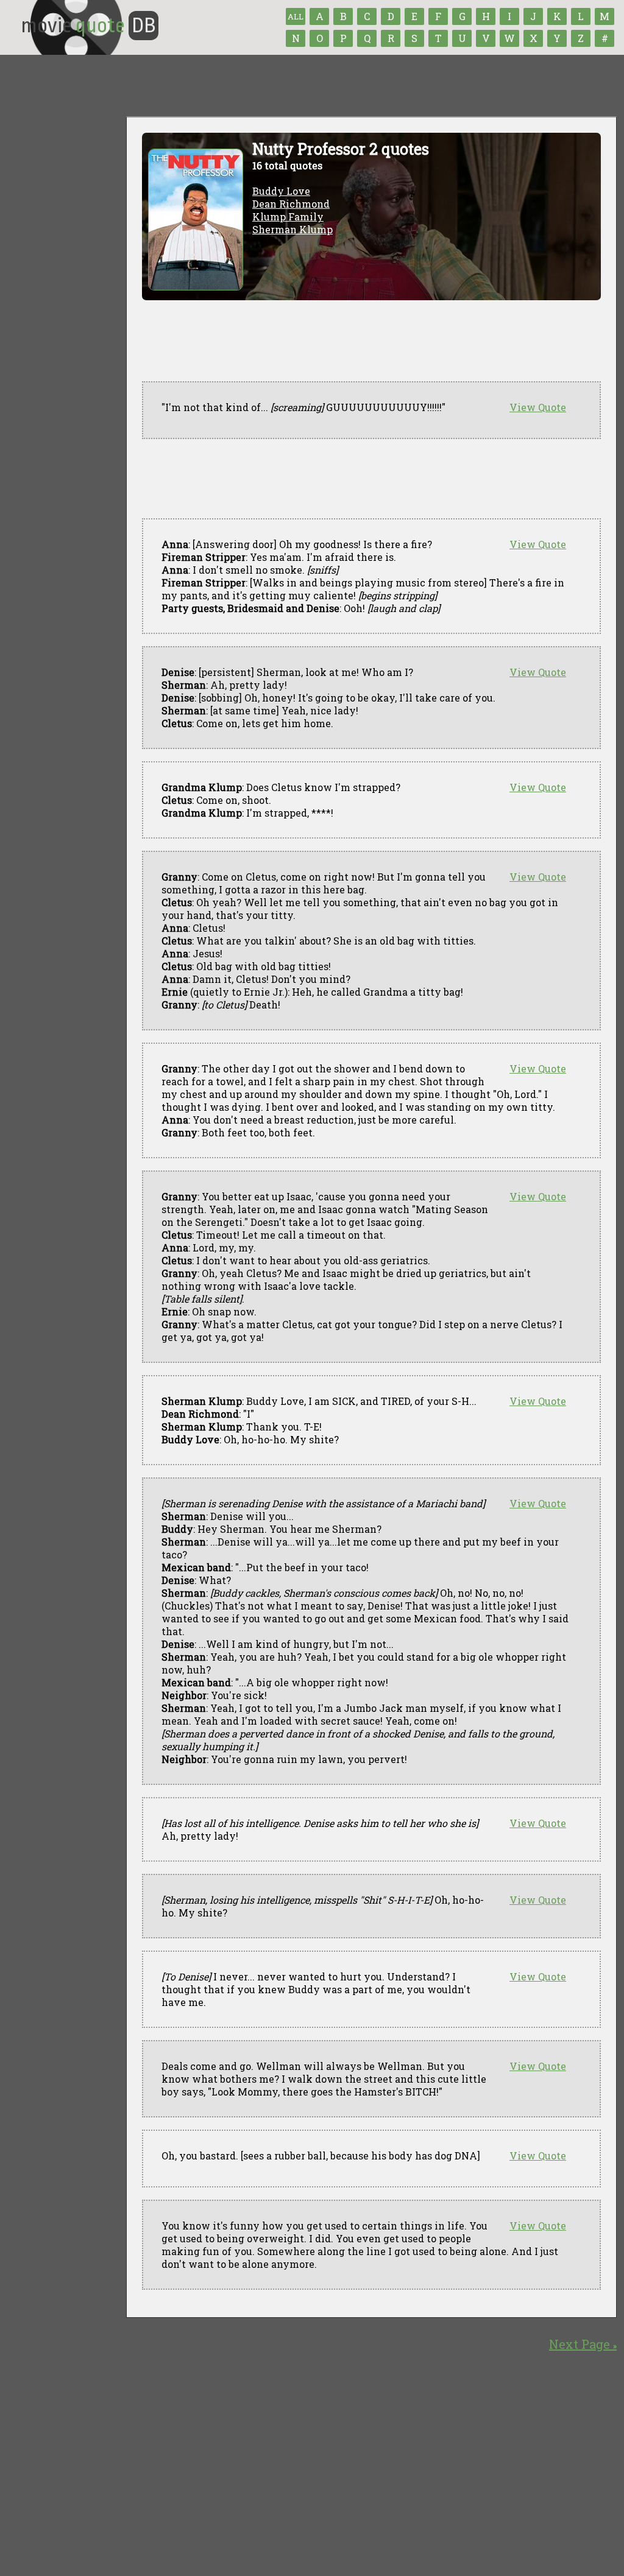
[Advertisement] (364, 479)
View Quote (538, 407)
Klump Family (288, 216)
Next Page (583, 2344)
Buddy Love (281, 191)
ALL (296, 16)
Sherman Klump (292, 229)
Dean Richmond (291, 204)
